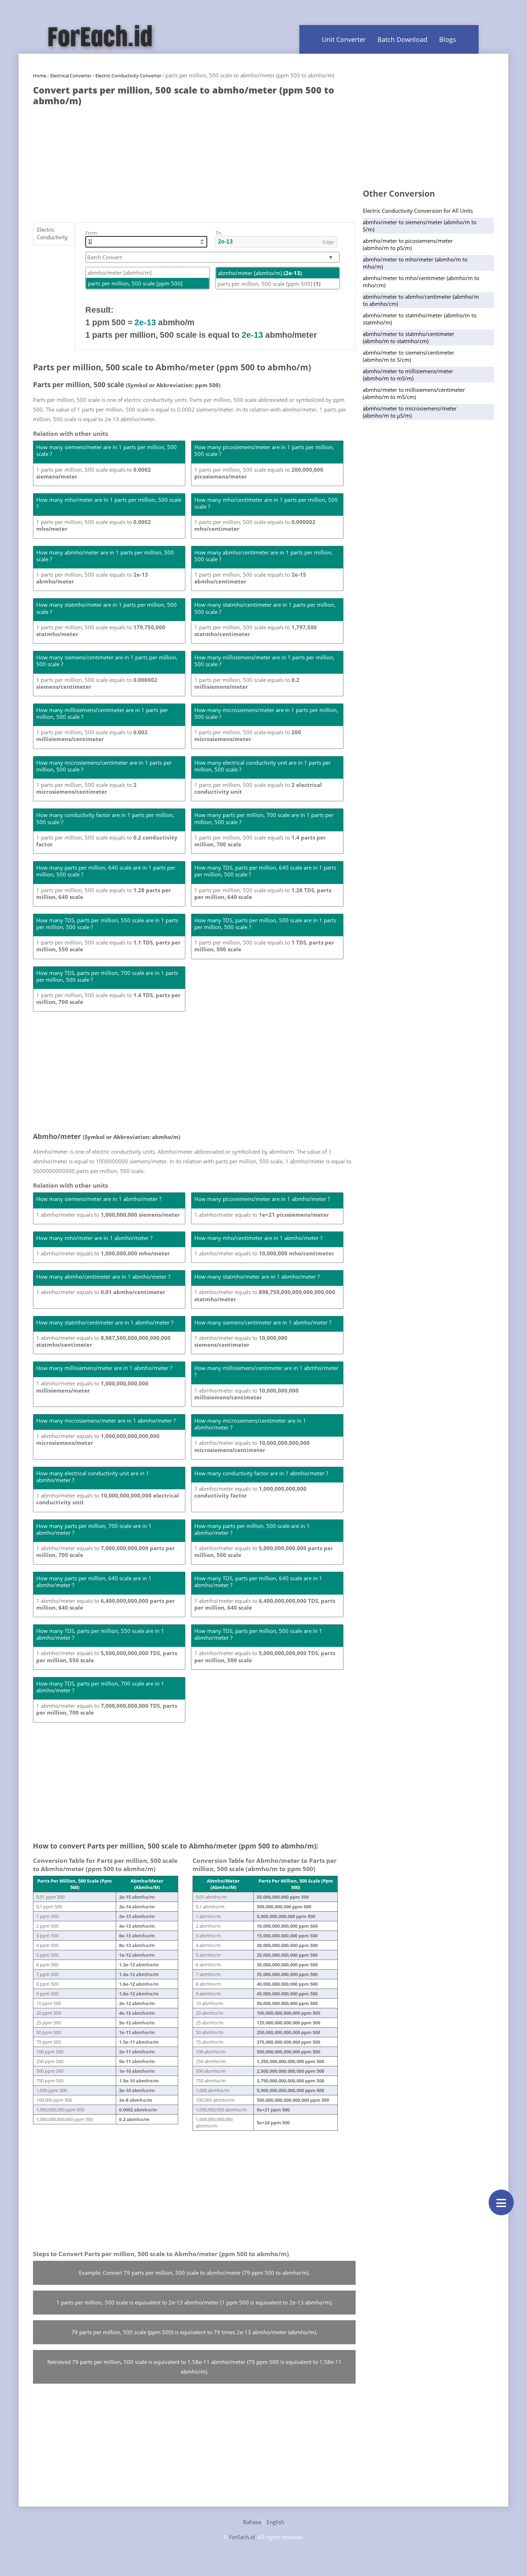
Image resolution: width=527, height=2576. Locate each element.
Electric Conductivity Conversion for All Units (418, 211)
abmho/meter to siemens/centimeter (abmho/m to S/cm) (409, 356)
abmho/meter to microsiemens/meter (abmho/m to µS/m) (410, 412)
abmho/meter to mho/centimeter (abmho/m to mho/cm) (421, 282)
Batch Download (402, 39)
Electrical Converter (71, 76)
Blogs (448, 39)
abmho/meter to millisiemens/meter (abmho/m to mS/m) (408, 375)
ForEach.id (242, 2537)
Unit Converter (344, 39)
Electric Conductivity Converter (128, 76)
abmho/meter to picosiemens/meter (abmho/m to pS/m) (408, 244)
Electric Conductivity (52, 233)
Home (40, 76)
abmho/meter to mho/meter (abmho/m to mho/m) (415, 263)
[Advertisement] (194, 160)
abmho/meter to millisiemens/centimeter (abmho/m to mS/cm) (414, 393)
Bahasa (252, 2522)
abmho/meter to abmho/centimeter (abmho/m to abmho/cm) (421, 300)
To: (219, 233)
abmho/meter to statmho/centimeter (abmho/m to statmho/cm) (409, 337)
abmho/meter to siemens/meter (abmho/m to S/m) (420, 226)
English (276, 2522)
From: (92, 233)
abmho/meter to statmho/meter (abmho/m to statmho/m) (420, 319)
